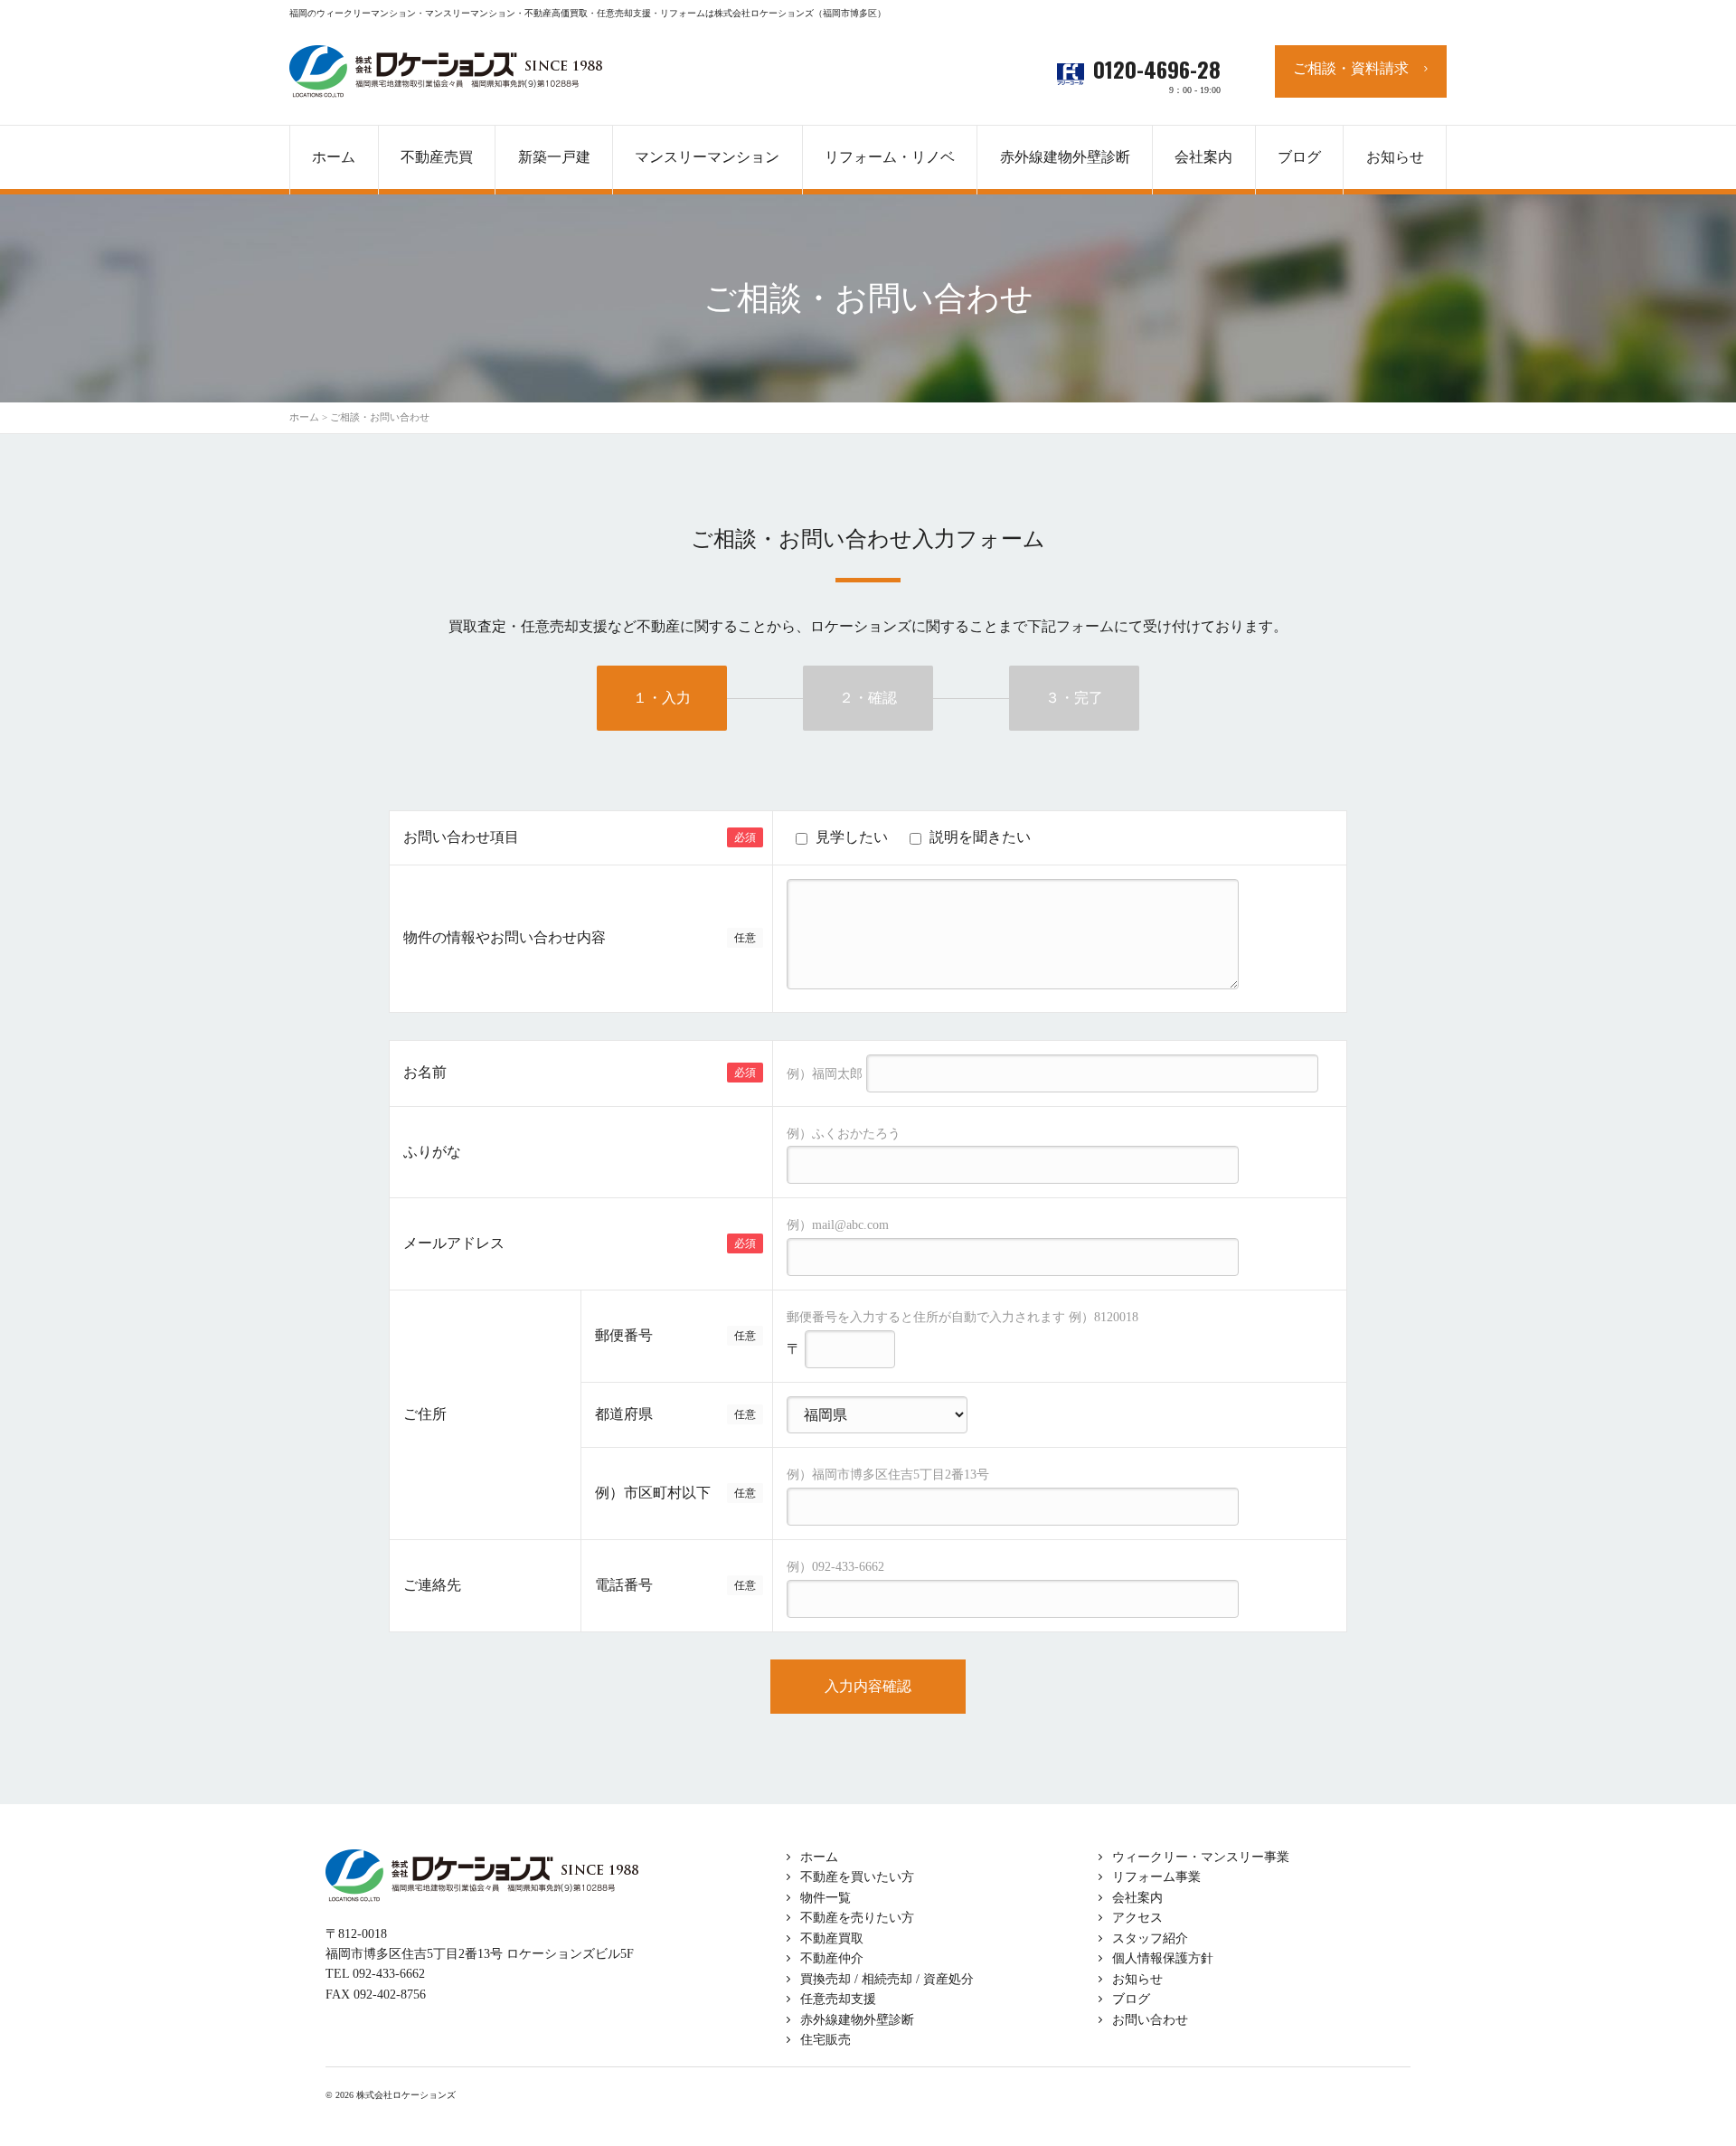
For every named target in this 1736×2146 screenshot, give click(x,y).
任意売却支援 (838, 1999)
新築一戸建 (554, 157)
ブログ (1131, 1999)
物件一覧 (826, 1898)
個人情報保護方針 (1163, 1958)
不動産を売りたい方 (857, 1918)
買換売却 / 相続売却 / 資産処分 (887, 1979)
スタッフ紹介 (1150, 1938)
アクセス (1137, 1918)
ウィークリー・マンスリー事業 (1201, 1857)
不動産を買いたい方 (857, 1877)
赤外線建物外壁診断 (1065, 157)
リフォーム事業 (1156, 1877)
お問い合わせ (1150, 2020)
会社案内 (1137, 1898)
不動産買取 (832, 1938)
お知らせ (1137, 1979)
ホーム (819, 1857)
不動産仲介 (832, 1958)
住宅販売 (826, 2040)
